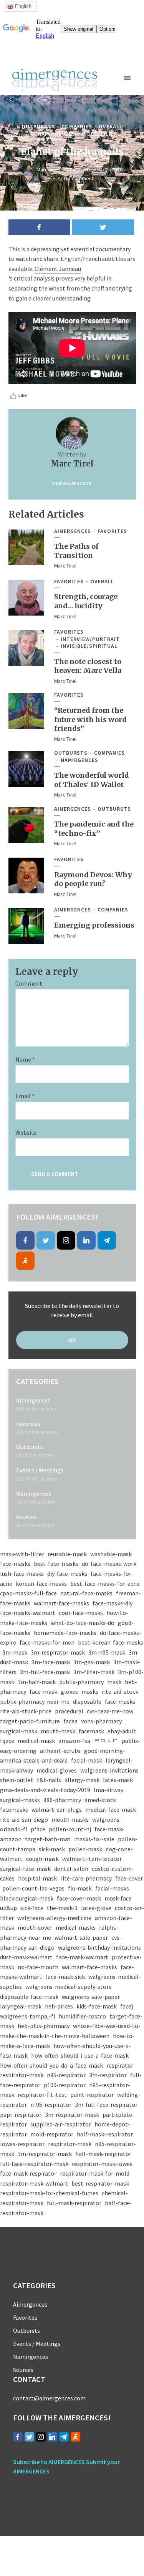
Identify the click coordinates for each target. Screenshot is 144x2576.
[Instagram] (66, 1240)
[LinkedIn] (86, 1240)
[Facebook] (25, 1240)
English (22, 6)
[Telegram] (107, 1240)
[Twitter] (46, 1240)
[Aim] (25, 1261)
